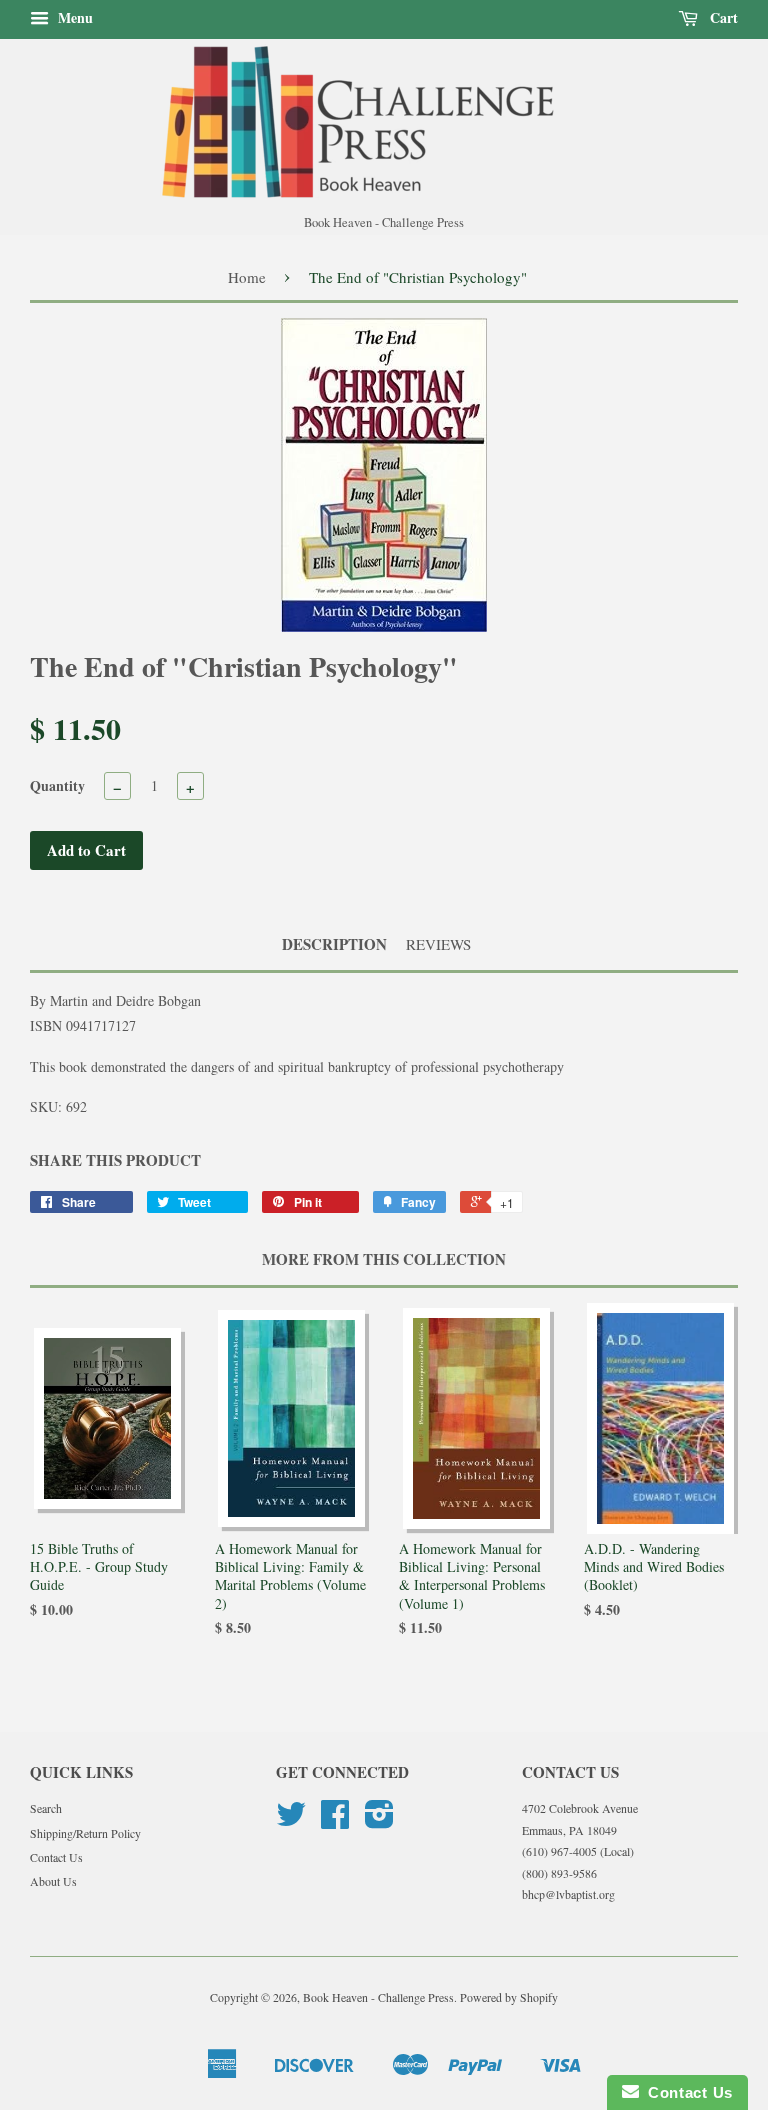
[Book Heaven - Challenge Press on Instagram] (379, 1821)
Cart (722, 17)
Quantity (57, 785)
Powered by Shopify (509, 1997)
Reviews (438, 944)
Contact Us (56, 1857)
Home (247, 277)
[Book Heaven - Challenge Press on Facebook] (335, 1821)
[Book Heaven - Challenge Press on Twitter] (291, 1821)
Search (46, 1808)
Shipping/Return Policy (85, 1833)
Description (334, 944)
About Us (53, 1881)
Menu (73, 17)
